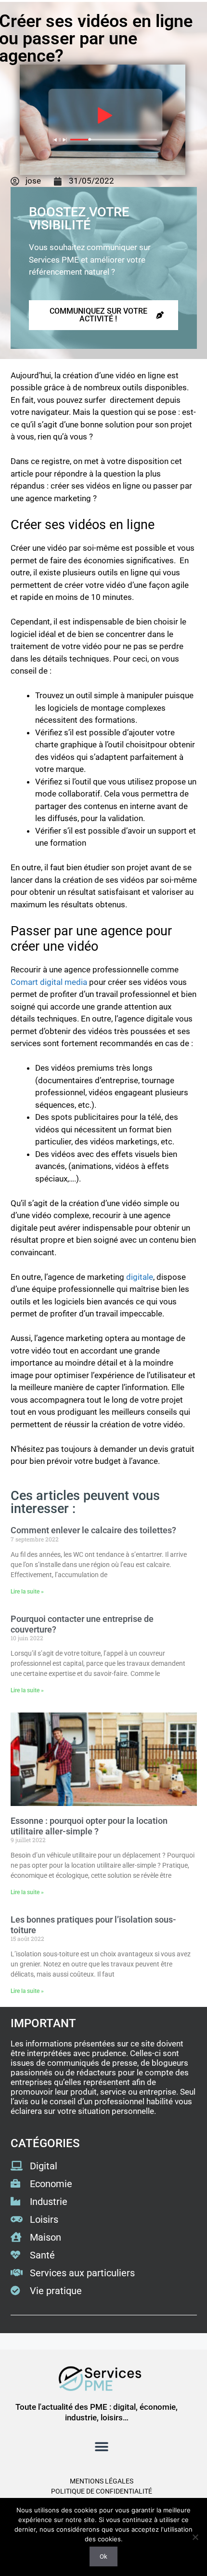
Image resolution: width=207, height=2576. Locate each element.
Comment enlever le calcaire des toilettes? (93, 1530)
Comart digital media (49, 982)
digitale (140, 1277)
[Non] (195, 2537)
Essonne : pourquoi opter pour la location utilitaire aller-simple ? (89, 1826)
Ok (103, 2556)
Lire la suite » (27, 1592)
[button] (101, 2447)
